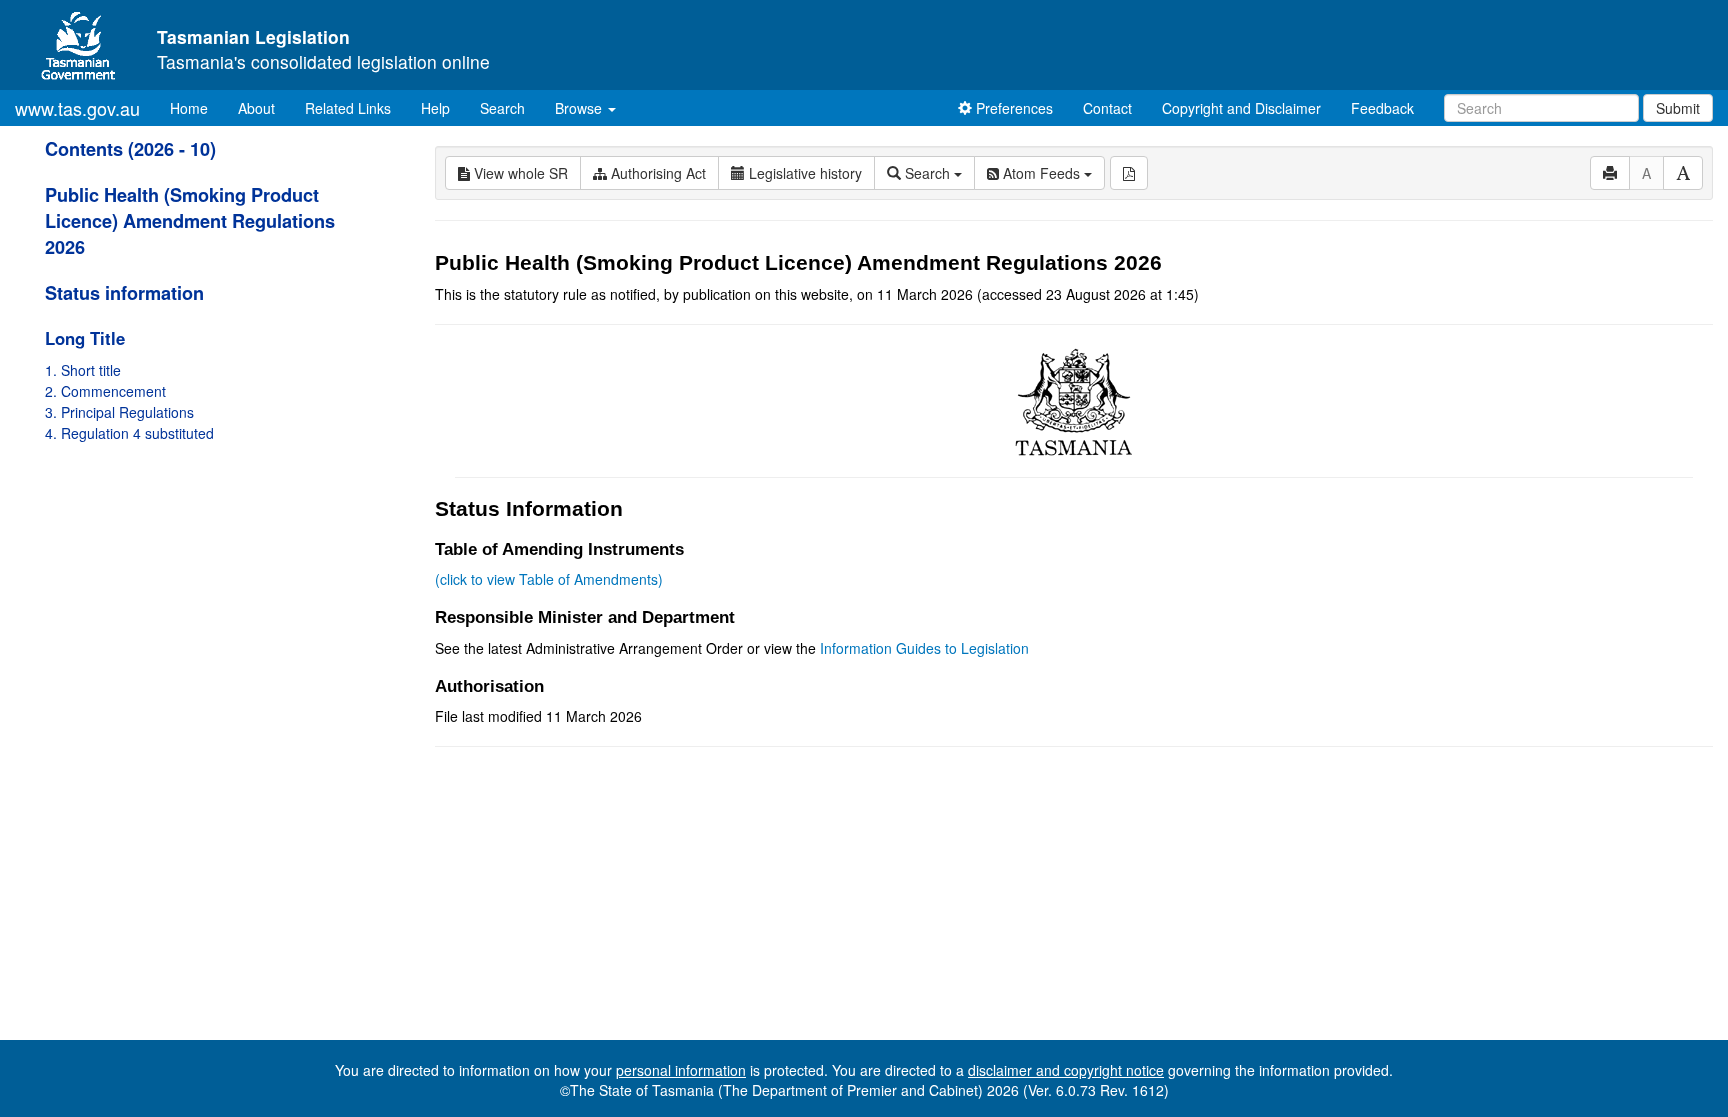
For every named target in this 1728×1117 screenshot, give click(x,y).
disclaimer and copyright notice (1066, 1070)
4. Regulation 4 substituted (129, 433)
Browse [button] (580, 108)
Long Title (85, 338)
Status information (124, 293)
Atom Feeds (1041, 173)
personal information (681, 1070)
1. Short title (83, 370)
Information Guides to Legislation (924, 648)
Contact (1107, 108)
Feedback (1382, 108)
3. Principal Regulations (119, 412)
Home (196, 107)
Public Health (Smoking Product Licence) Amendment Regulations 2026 (190, 221)
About (256, 108)
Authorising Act (656, 173)
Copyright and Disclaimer (1241, 108)
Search (502, 108)
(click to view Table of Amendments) (549, 579)
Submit (1678, 108)
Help (435, 108)
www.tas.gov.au (77, 108)
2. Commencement (105, 391)
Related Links (348, 108)
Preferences (1012, 108)
